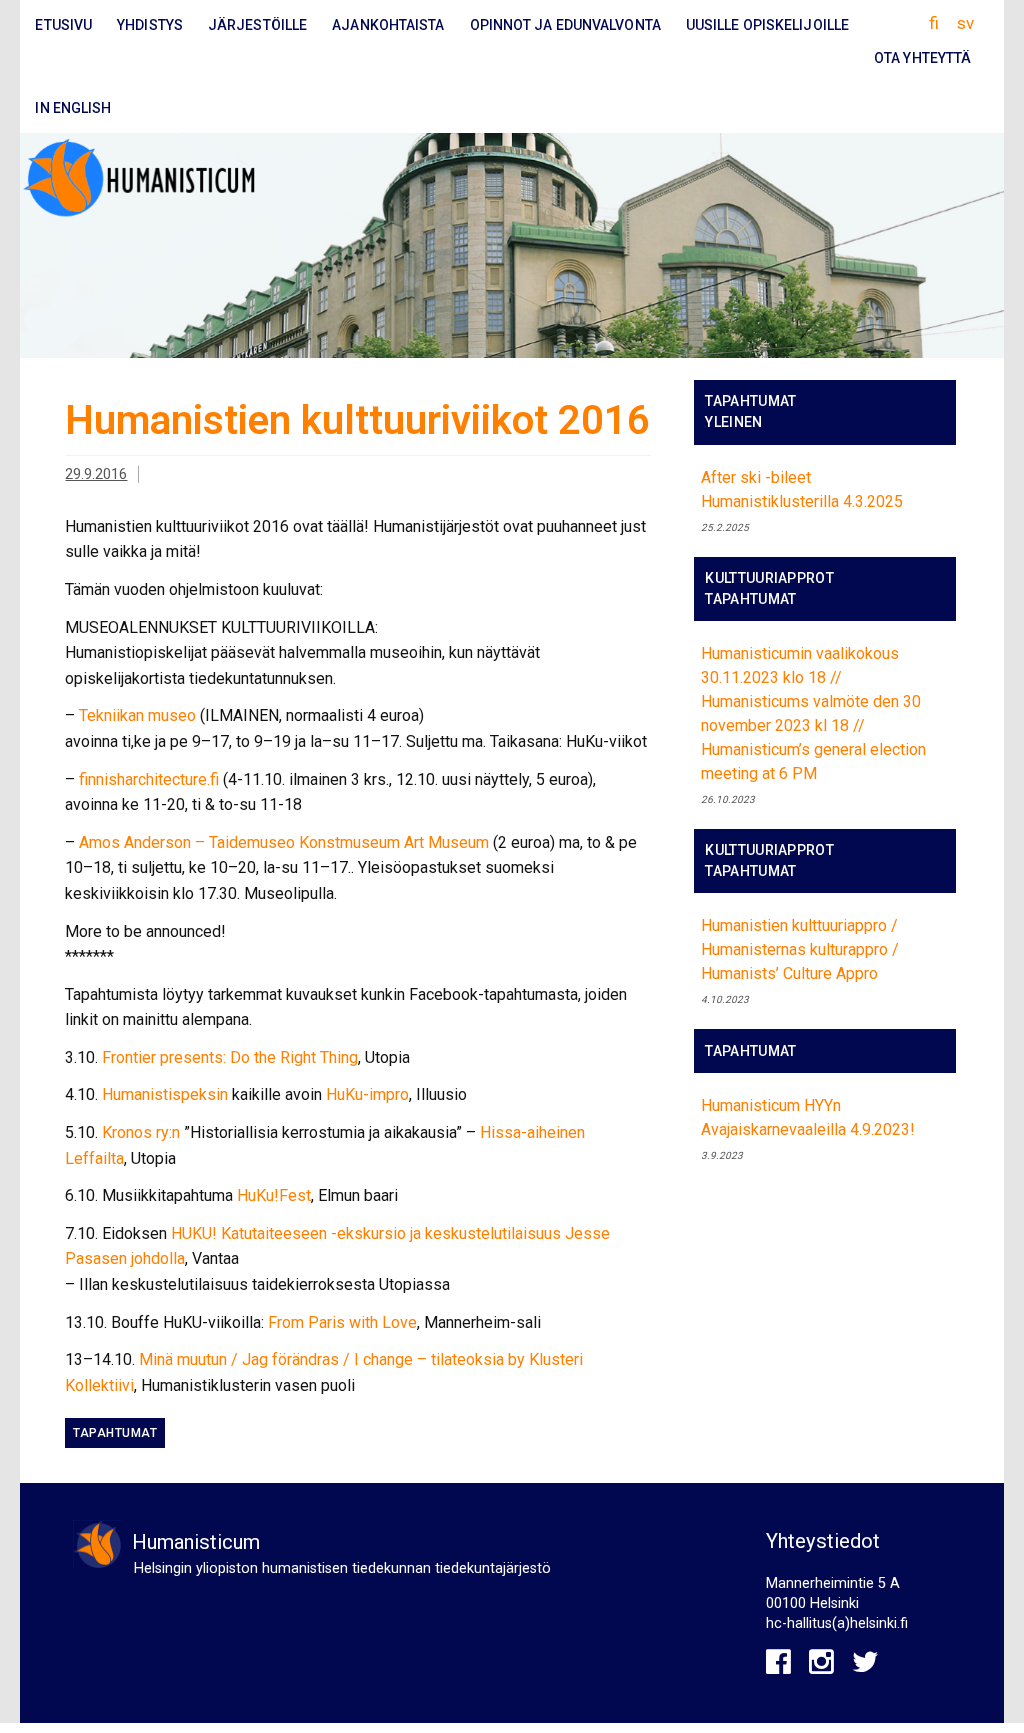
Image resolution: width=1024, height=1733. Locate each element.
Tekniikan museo (137, 715)
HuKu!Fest (274, 1195)
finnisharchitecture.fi (149, 779)
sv (965, 23)
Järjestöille (257, 25)
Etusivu (63, 25)
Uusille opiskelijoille (767, 25)
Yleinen (733, 422)
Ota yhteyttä (922, 58)
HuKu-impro (367, 1094)
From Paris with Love (342, 1322)
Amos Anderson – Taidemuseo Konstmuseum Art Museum (284, 842)
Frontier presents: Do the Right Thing (230, 1057)
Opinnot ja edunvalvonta (565, 25)
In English (73, 108)
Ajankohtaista (388, 25)
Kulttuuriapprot (769, 578)
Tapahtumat (115, 1433)
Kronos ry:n (141, 1132)
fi (934, 23)
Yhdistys (150, 25)
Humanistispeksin (165, 1094)
